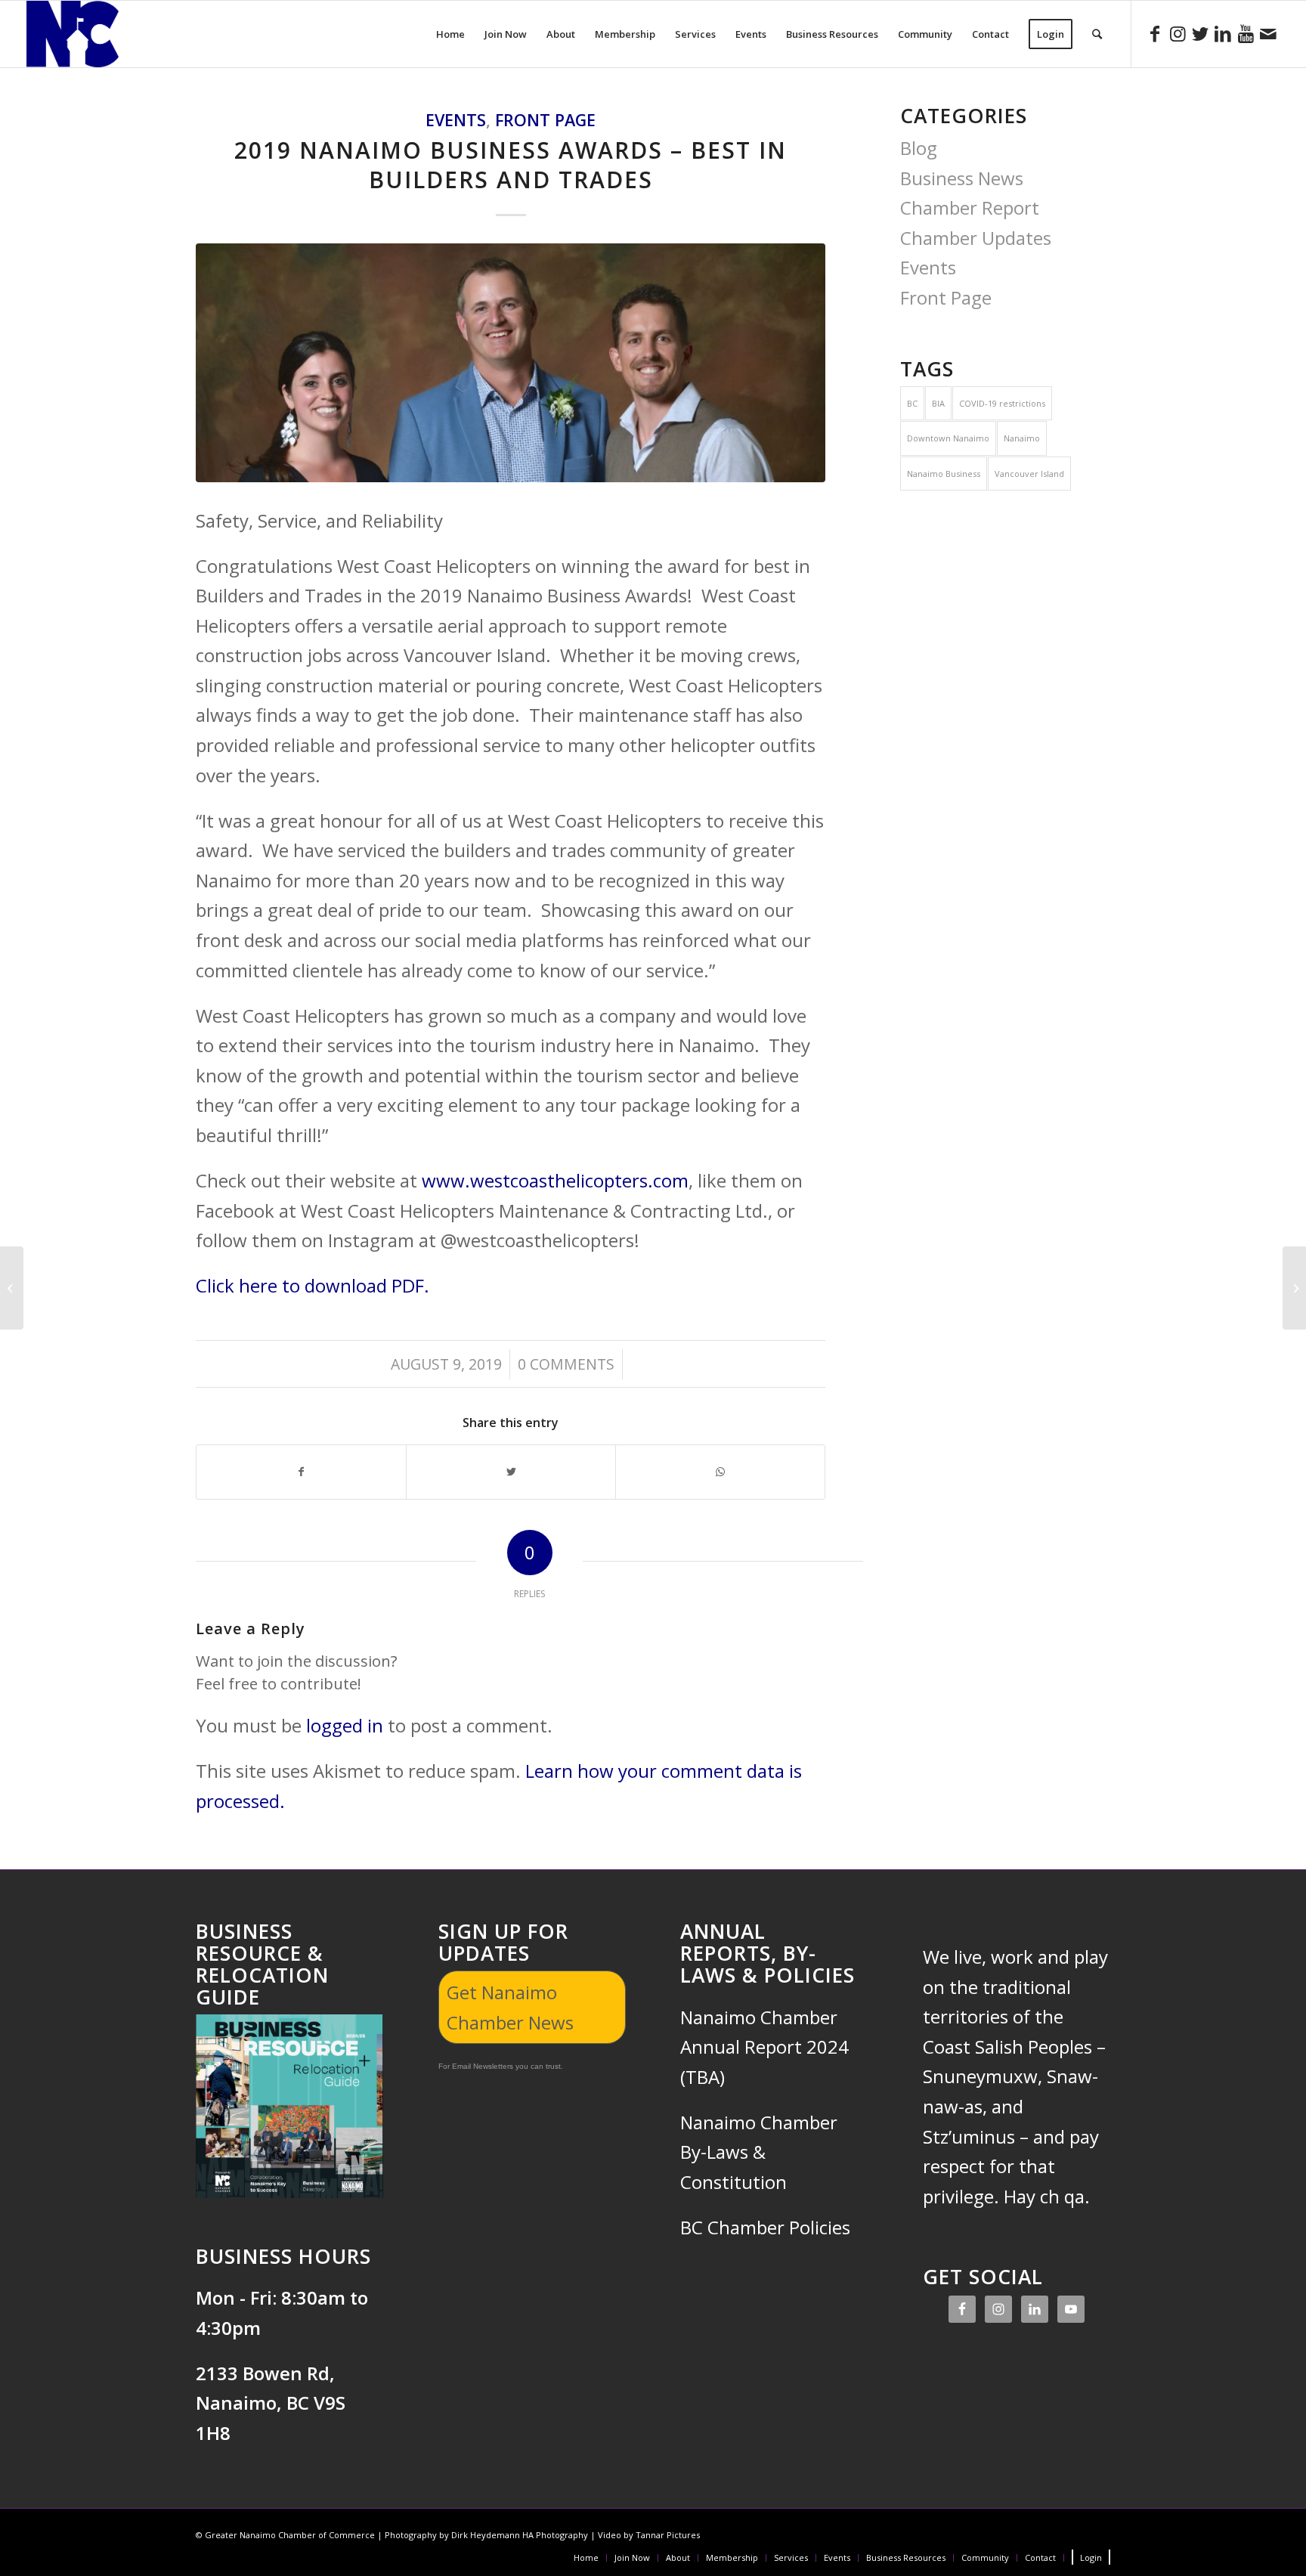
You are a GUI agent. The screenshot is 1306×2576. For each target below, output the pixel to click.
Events (456, 120)
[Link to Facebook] (1155, 33)
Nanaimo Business (944, 474)
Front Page (545, 120)
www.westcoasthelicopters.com (555, 1180)
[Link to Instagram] (1178, 33)
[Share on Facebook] (301, 1472)
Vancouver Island (1029, 474)
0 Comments (566, 1364)
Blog (919, 148)
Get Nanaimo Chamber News (510, 2007)
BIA (938, 403)
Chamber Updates (976, 238)
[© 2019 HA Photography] (511, 363)
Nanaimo (1022, 438)
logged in (345, 1725)
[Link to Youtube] (1246, 33)
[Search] (1097, 34)
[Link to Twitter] (1200, 33)
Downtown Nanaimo (948, 438)
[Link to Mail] (1268, 33)
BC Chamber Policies (765, 2227)
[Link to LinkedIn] (1223, 33)
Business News (962, 178)
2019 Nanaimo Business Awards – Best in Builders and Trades (511, 165)
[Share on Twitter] (511, 1472)
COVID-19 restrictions (1002, 403)
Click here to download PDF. (313, 1285)
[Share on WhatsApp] (720, 1472)
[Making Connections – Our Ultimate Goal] (12, 1288)
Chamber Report (970, 207)
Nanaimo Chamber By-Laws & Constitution (759, 2152)
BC (912, 403)
